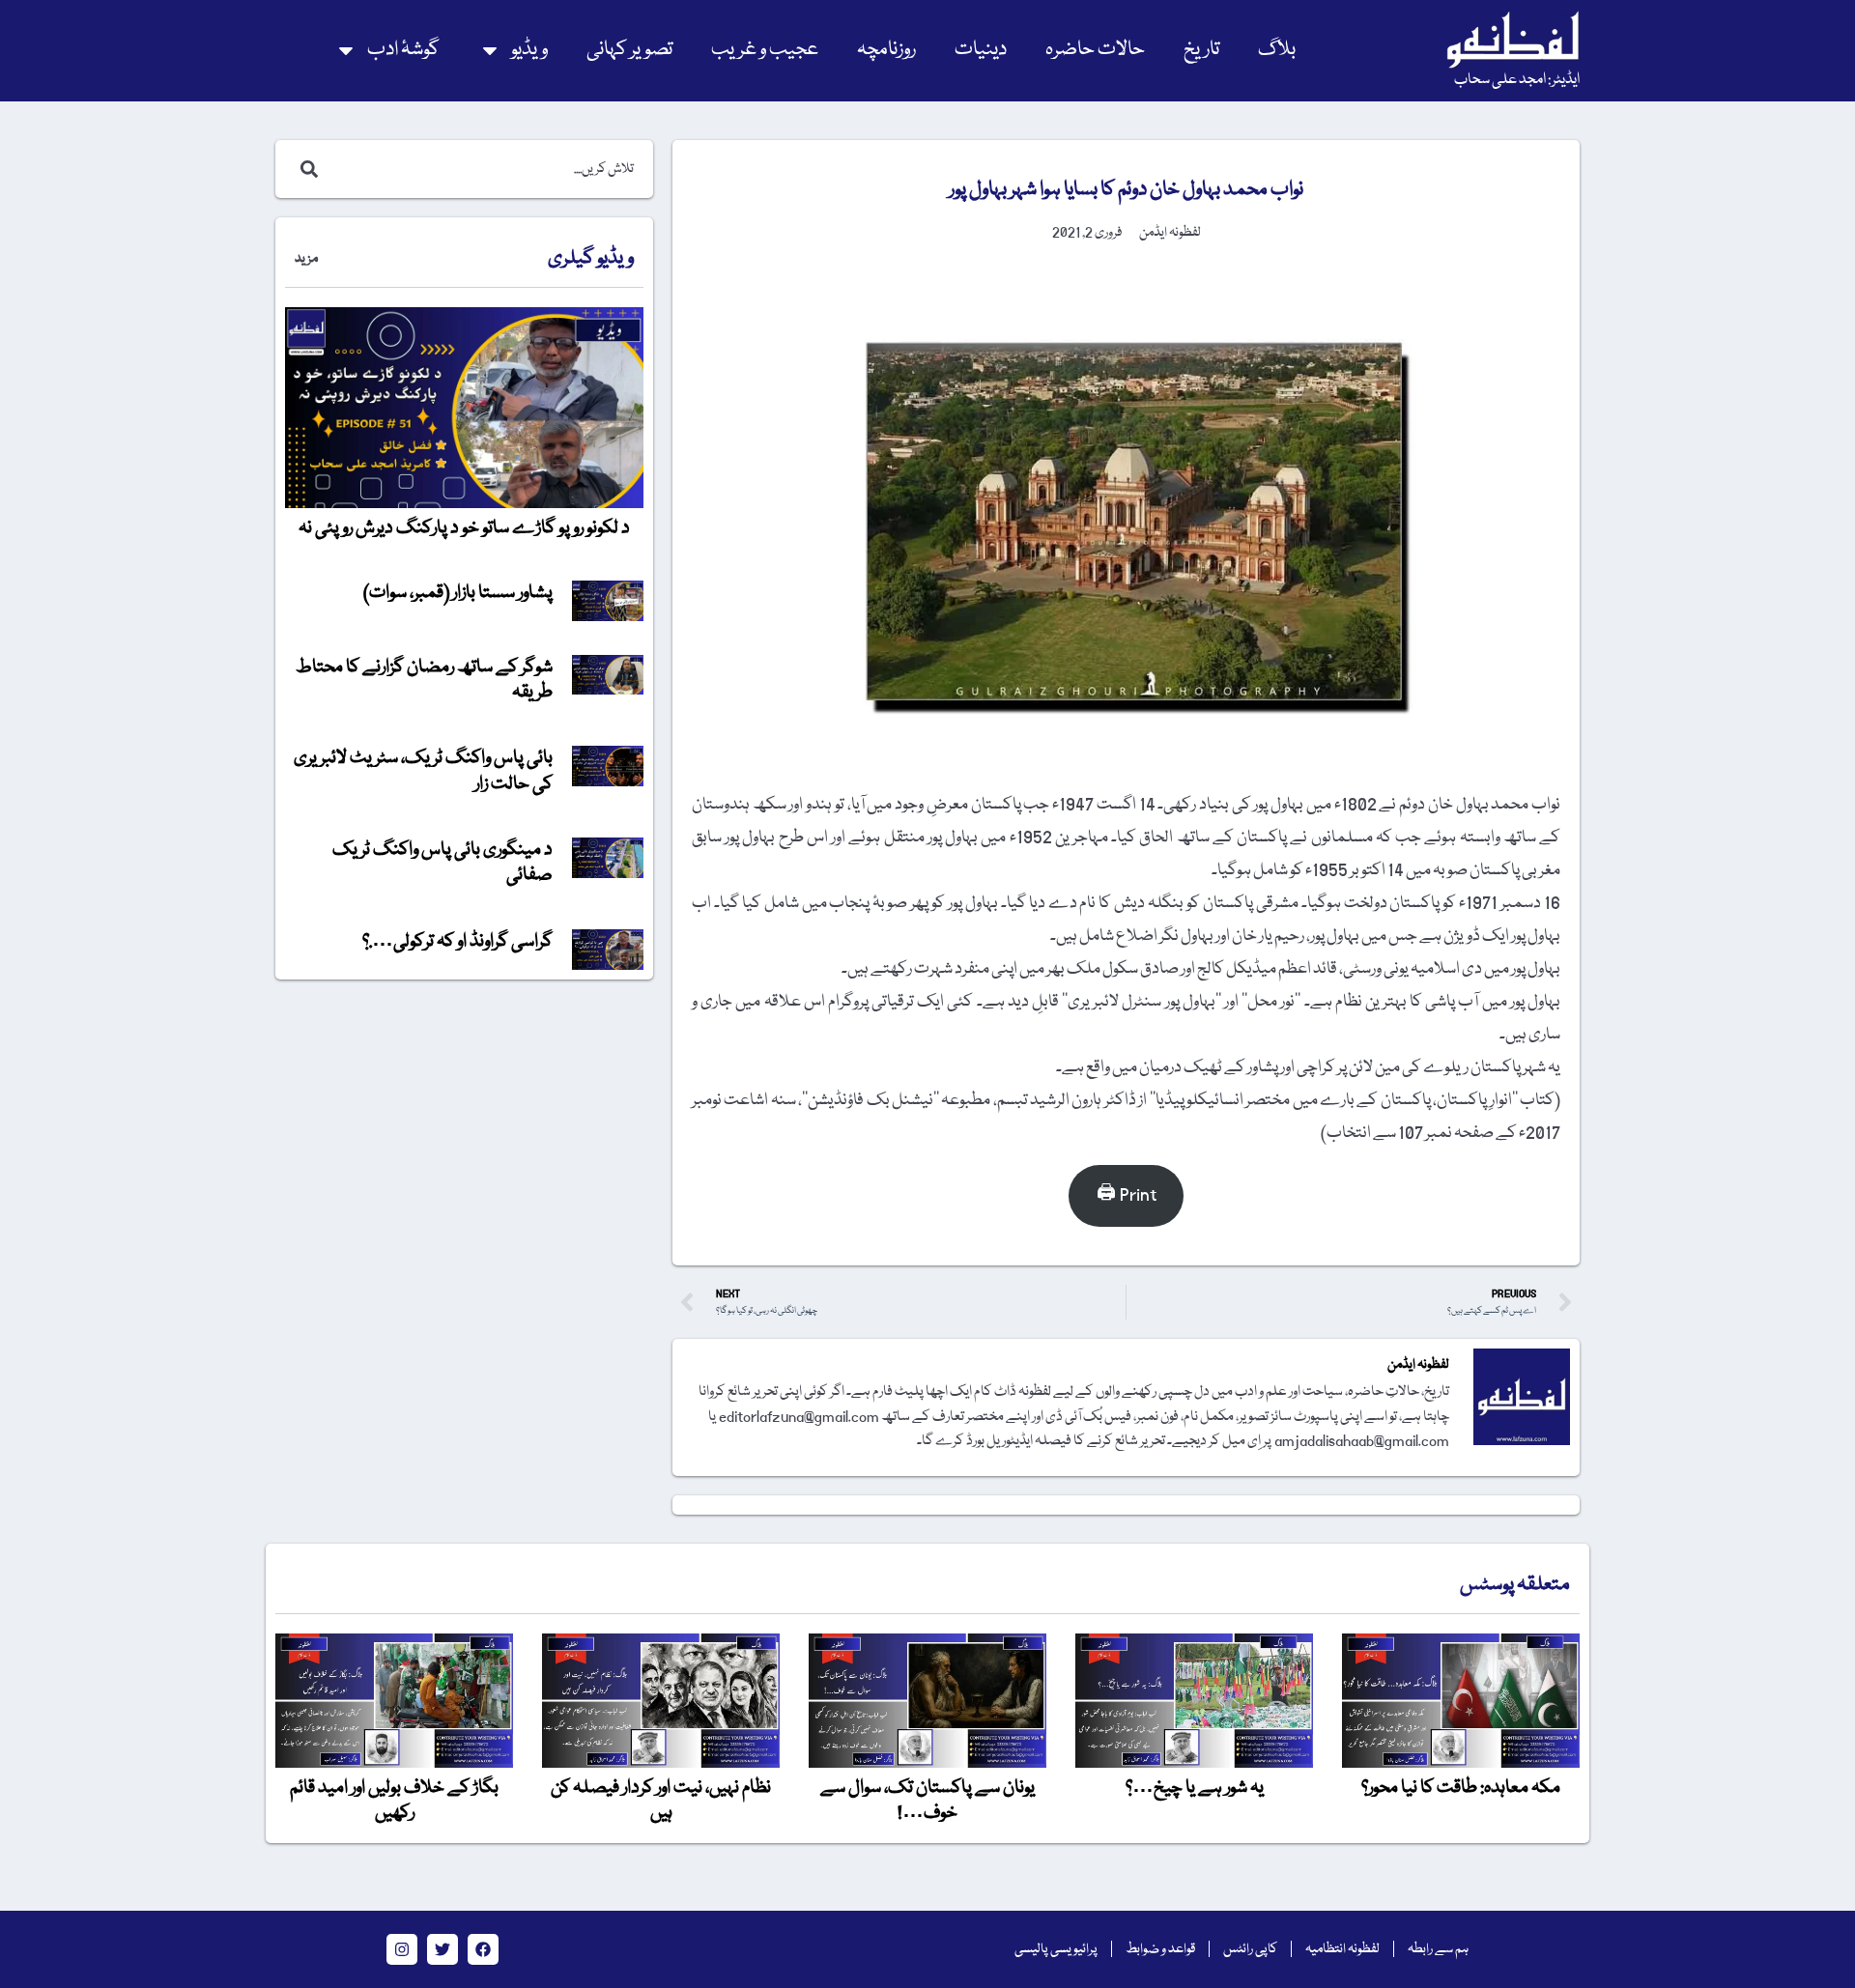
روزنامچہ (886, 50)
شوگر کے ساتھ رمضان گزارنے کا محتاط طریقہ (424, 680)
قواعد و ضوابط (1160, 1949)
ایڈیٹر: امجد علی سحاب (1517, 80)
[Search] (305, 169)
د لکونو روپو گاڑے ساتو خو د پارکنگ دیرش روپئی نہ (464, 528)
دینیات (981, 50)
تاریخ (1201, 50)
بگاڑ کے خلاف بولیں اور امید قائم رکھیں (394, 1801)
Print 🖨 (1127, 1195)
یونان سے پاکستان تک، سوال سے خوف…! (927, 1801)
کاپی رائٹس (1250, 1949)
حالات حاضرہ (1095, 50)
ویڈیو (529, 50)
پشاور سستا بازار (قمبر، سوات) (458, 593)
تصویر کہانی (629, 50)
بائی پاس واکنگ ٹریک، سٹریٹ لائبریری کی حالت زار (423, 771)
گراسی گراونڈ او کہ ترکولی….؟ (457, 942)
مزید (306, 259)
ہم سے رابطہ (1438, 1949)
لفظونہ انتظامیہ (1342, 1949)
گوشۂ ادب (403, 50)
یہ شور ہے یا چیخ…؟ (1195, 1788)
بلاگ (1277, 50)
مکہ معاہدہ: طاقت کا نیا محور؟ (1461, 1788)
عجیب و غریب (765, 50)
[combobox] (485, 169)
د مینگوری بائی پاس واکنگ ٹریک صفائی (442, 863)
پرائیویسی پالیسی (1056, 1949)
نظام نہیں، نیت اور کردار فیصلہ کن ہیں (661, 1801)
